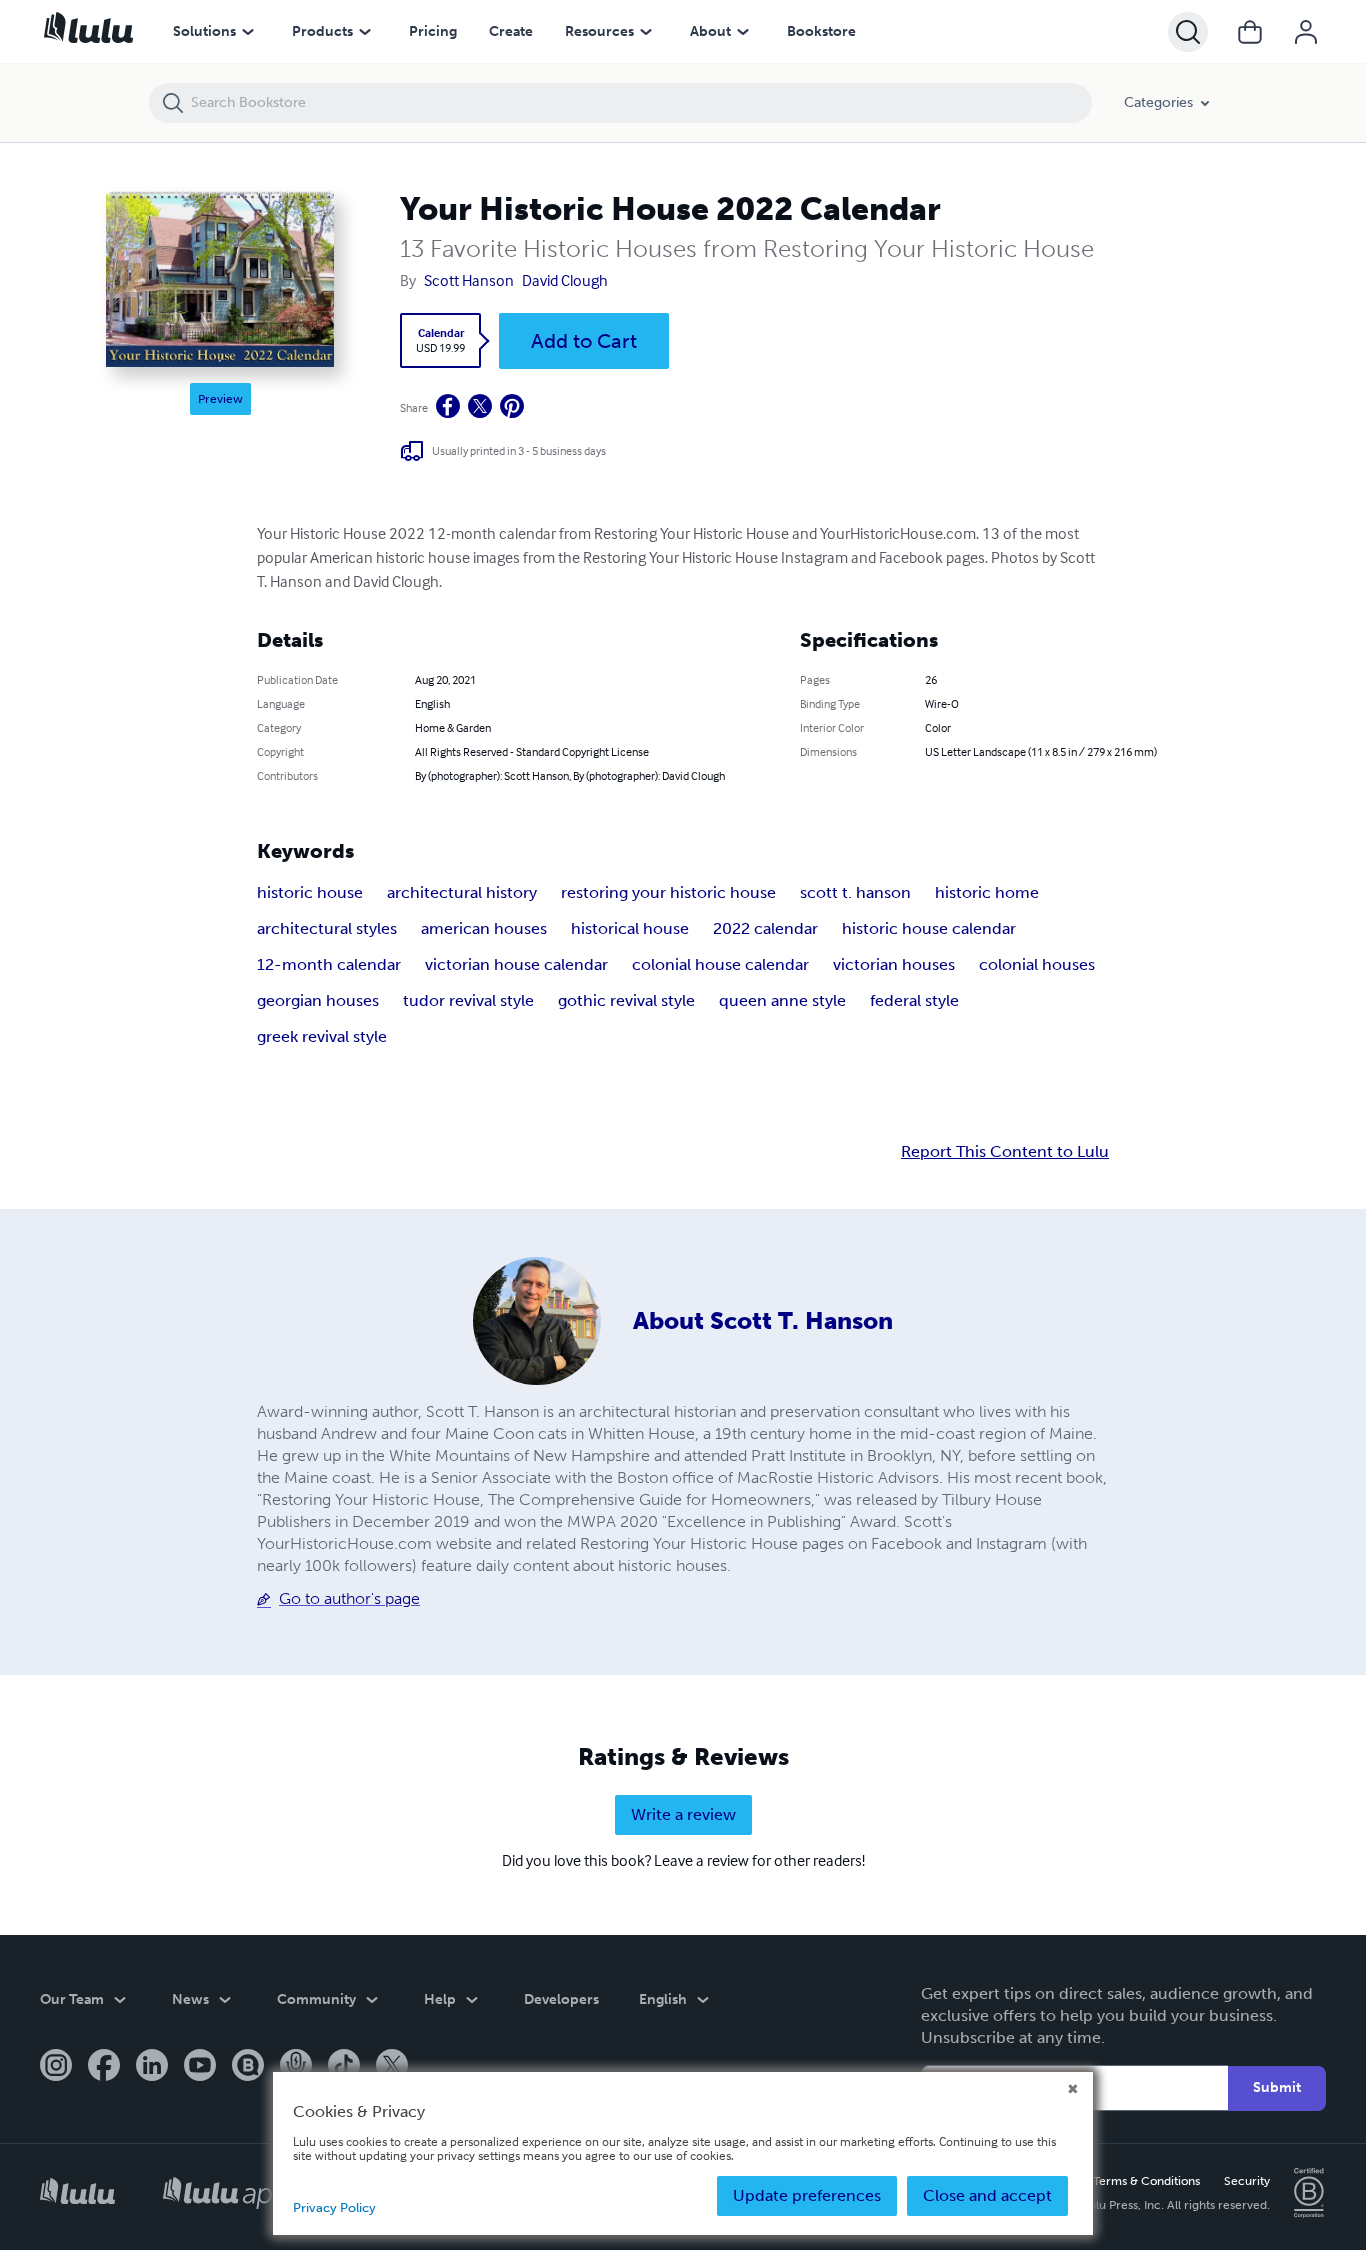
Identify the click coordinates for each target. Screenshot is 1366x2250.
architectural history (462, 892)
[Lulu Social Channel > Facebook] (104, 2067)
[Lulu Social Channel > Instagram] (56, 2067)
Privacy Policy (334, 2207)
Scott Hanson (469, 280)
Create (511, 31)
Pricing (433, 31)
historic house (310, 892)
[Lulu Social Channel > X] (392, 2067)
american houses (484, 928)
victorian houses (894, 964)
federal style (914, 1000)
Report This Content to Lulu (1005, 1152)
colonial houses (1037, 964)
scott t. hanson (855, 892)
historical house (630, 928)
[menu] (248, 32)
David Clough (565, 280)
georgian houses (318, 1000)
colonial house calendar (720, 964)
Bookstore (821, 31)
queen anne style (782, 1000)
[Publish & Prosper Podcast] (296, 2067)
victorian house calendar (516, 964)
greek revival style (322, 1036)
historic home (987, 892)
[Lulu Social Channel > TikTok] (344, 2067)
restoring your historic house (668, 892)
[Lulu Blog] (248, 2067)
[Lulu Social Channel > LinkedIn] (152, 2067)
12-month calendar (329, 964)
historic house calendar (929, 928)
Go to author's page (349, 1598)
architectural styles (327, 928)
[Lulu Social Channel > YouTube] (200, 2067)
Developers (561, 1999)
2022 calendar (765, 928)
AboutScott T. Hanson (763, 1320)
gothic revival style (626, 1000)
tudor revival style (468, 1000)
